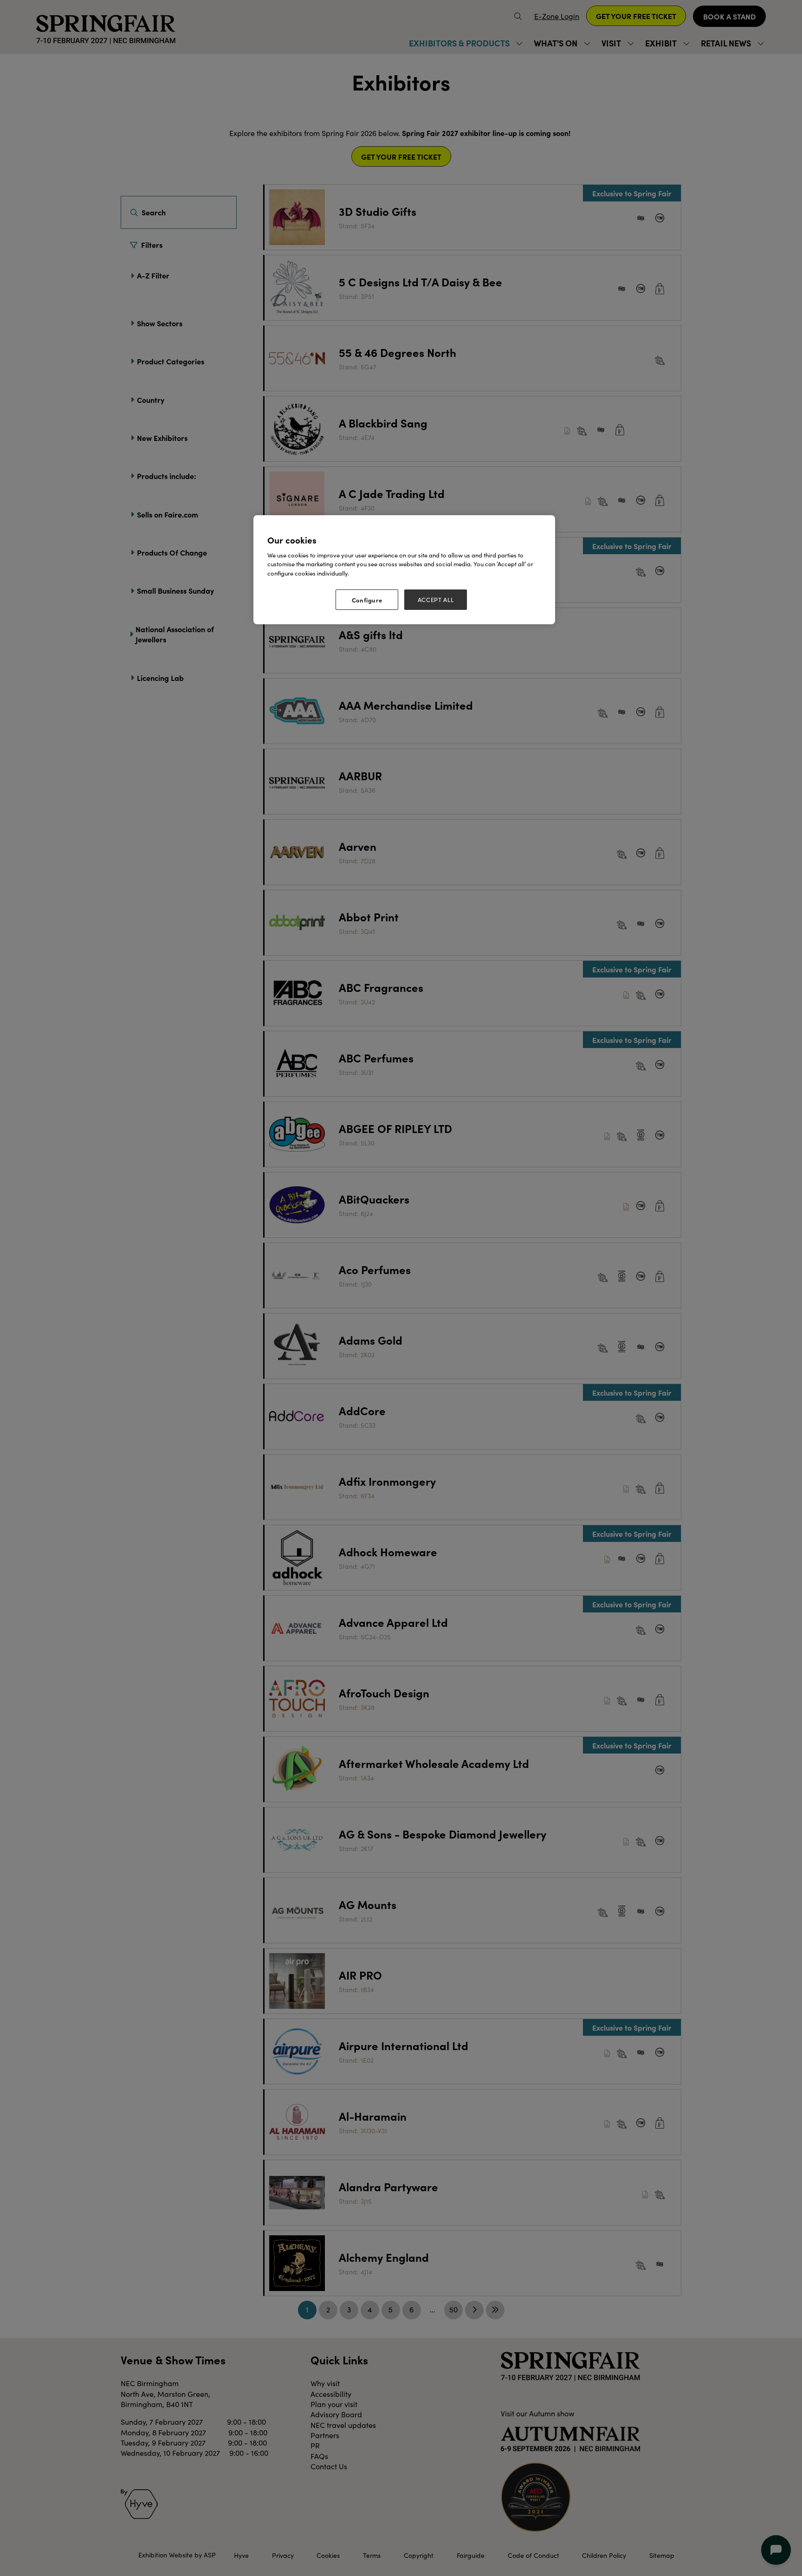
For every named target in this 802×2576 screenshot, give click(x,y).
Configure (367, 600)
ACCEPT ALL (436, 600)
